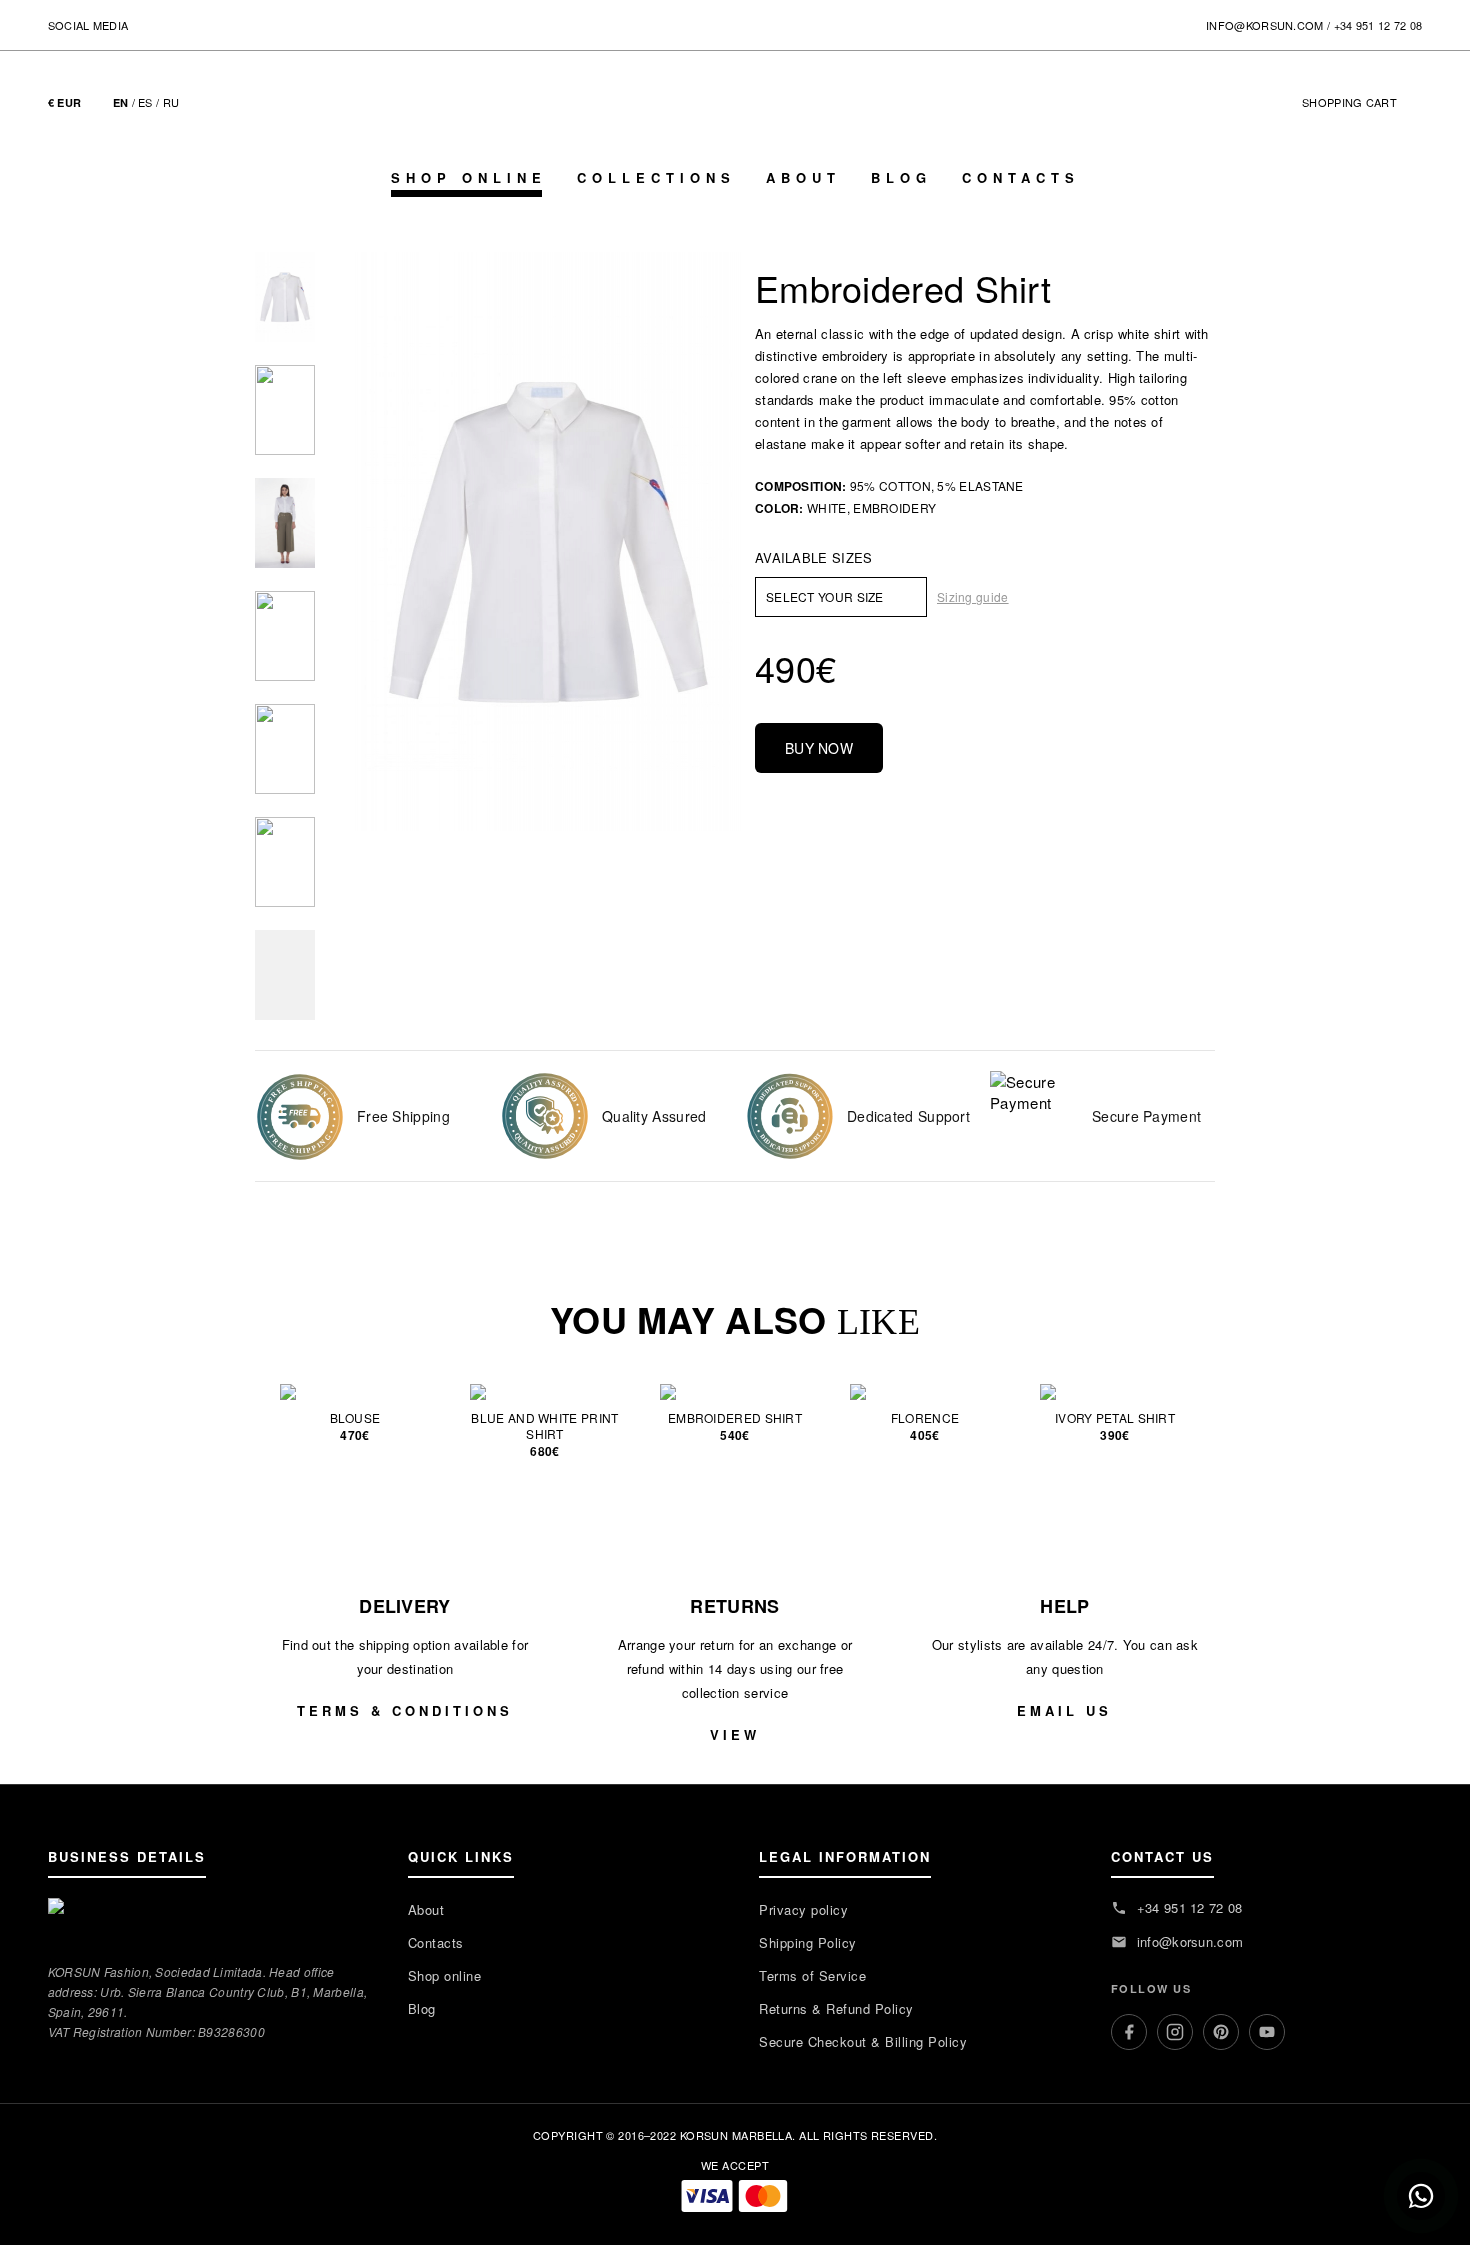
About (803, 177)
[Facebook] (1129, 2032)
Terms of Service (812, 1975)
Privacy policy (803, 1909)
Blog (901, 177)
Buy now (819, 748)
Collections (656, 177)
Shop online (469, 177)
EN (121, 102)
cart (1359, 102)
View (735, 1734)
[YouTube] (1267, 2032)
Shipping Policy (808, 1942)
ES (145, 102)
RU (171, 102)
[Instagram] (1175, 2032)
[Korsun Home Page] (735, 121)
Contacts (1021, 177)
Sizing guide (973, 596)
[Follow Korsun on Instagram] (171, 23)
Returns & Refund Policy (836, 2008)
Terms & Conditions (405, 1710)
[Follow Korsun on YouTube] (225, 23)
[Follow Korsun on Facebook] (144, 23)
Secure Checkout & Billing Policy (863, 2041)
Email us (1064, 1710)
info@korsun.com (1265, 25)
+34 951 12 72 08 (1378, 25)
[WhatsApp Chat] (1421, 2196)
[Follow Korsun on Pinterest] (198, 23)
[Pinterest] (1221, 2032)
